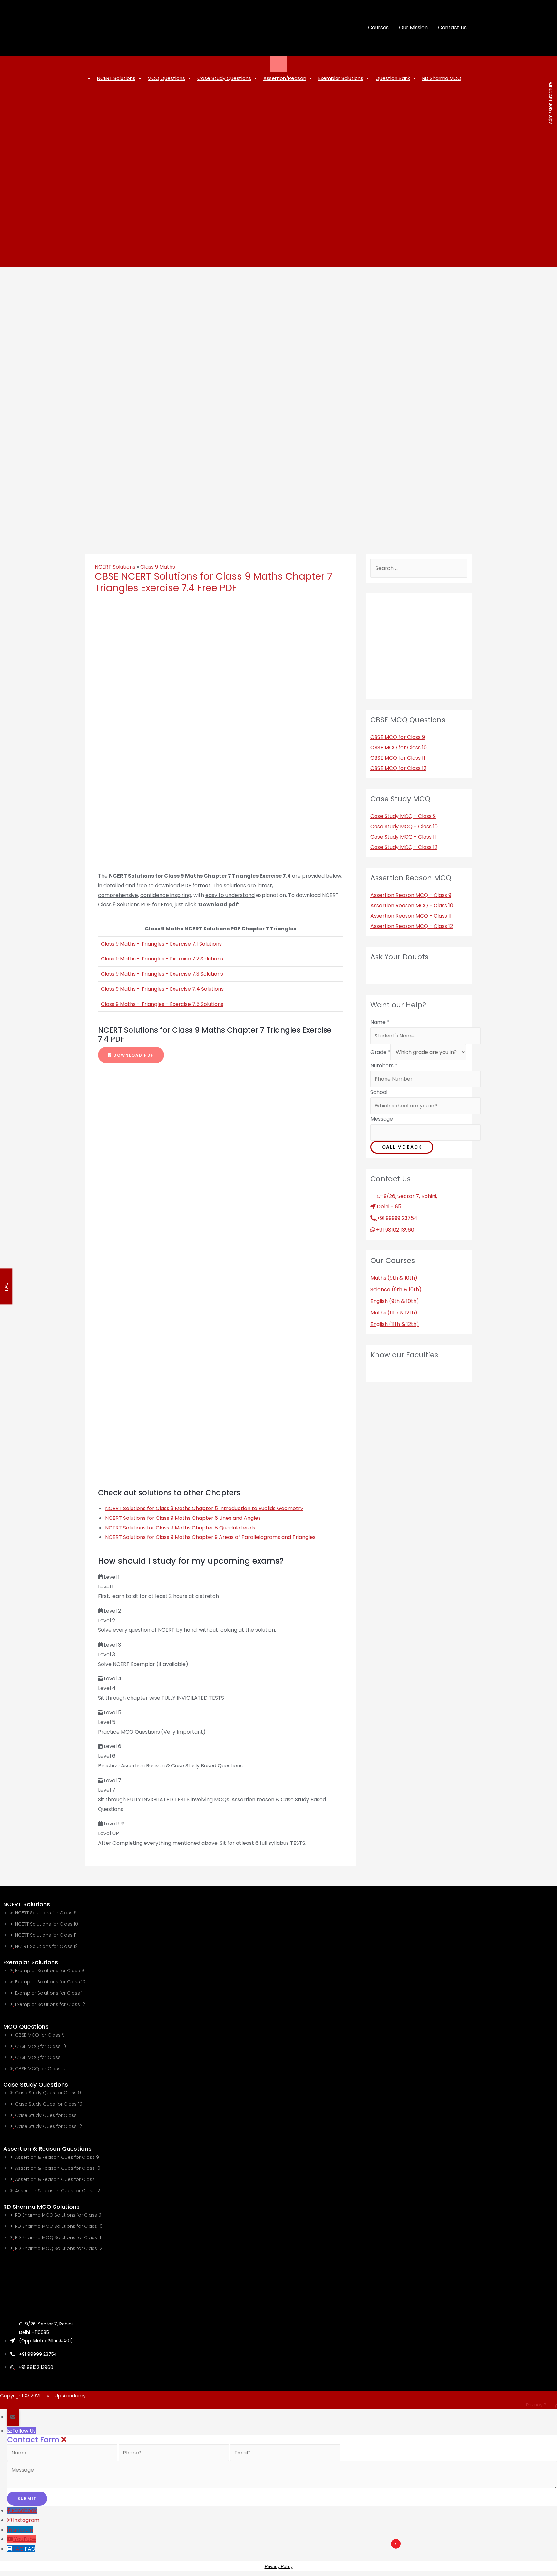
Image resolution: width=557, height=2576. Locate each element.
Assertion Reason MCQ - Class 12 (412, 926)
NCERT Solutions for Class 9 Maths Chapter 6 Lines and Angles (183, 1518)
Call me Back (402, 1147)
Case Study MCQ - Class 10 (404, 826)
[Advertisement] (318, 2558)
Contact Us (452, 28)
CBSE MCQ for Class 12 (398, 768)
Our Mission (413, 28)
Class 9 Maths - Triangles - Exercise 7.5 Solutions (162, 1004)
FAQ (30, 2549)
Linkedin (23, 2530)
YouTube (25, 2539)
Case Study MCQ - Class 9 (403, 816)
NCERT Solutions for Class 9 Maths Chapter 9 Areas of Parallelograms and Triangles (210, 1537)
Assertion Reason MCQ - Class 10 (412, 905)
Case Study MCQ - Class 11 (403, 837)
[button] (131, 1055)
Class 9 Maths (158, 567)
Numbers (384, 1065)
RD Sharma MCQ (442, 78)
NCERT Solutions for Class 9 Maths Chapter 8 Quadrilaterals (180, 1528)
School (379, 1092)
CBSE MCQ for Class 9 (398, 737)
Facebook (24, 2510)
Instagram (26, 2520)
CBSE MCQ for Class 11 (398, 758)
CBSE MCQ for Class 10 (399, 747)
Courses (378, 28)
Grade (380, 1052)
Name (380, 1022)
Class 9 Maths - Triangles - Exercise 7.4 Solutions (162, 989)
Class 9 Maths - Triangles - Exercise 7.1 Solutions (161, 944)
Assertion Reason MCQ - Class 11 (411, 916)
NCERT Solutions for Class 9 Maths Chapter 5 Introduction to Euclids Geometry (204, 1508)
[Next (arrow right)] (546, 1285)
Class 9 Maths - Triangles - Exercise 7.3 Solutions (162, 974)
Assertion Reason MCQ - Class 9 (411, 895)
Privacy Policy (542, 2405)
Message (382, 1119)
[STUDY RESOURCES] (279, 64)
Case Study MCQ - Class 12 (404, 847)
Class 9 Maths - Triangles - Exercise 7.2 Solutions (162, 959)
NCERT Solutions (115, 567)
